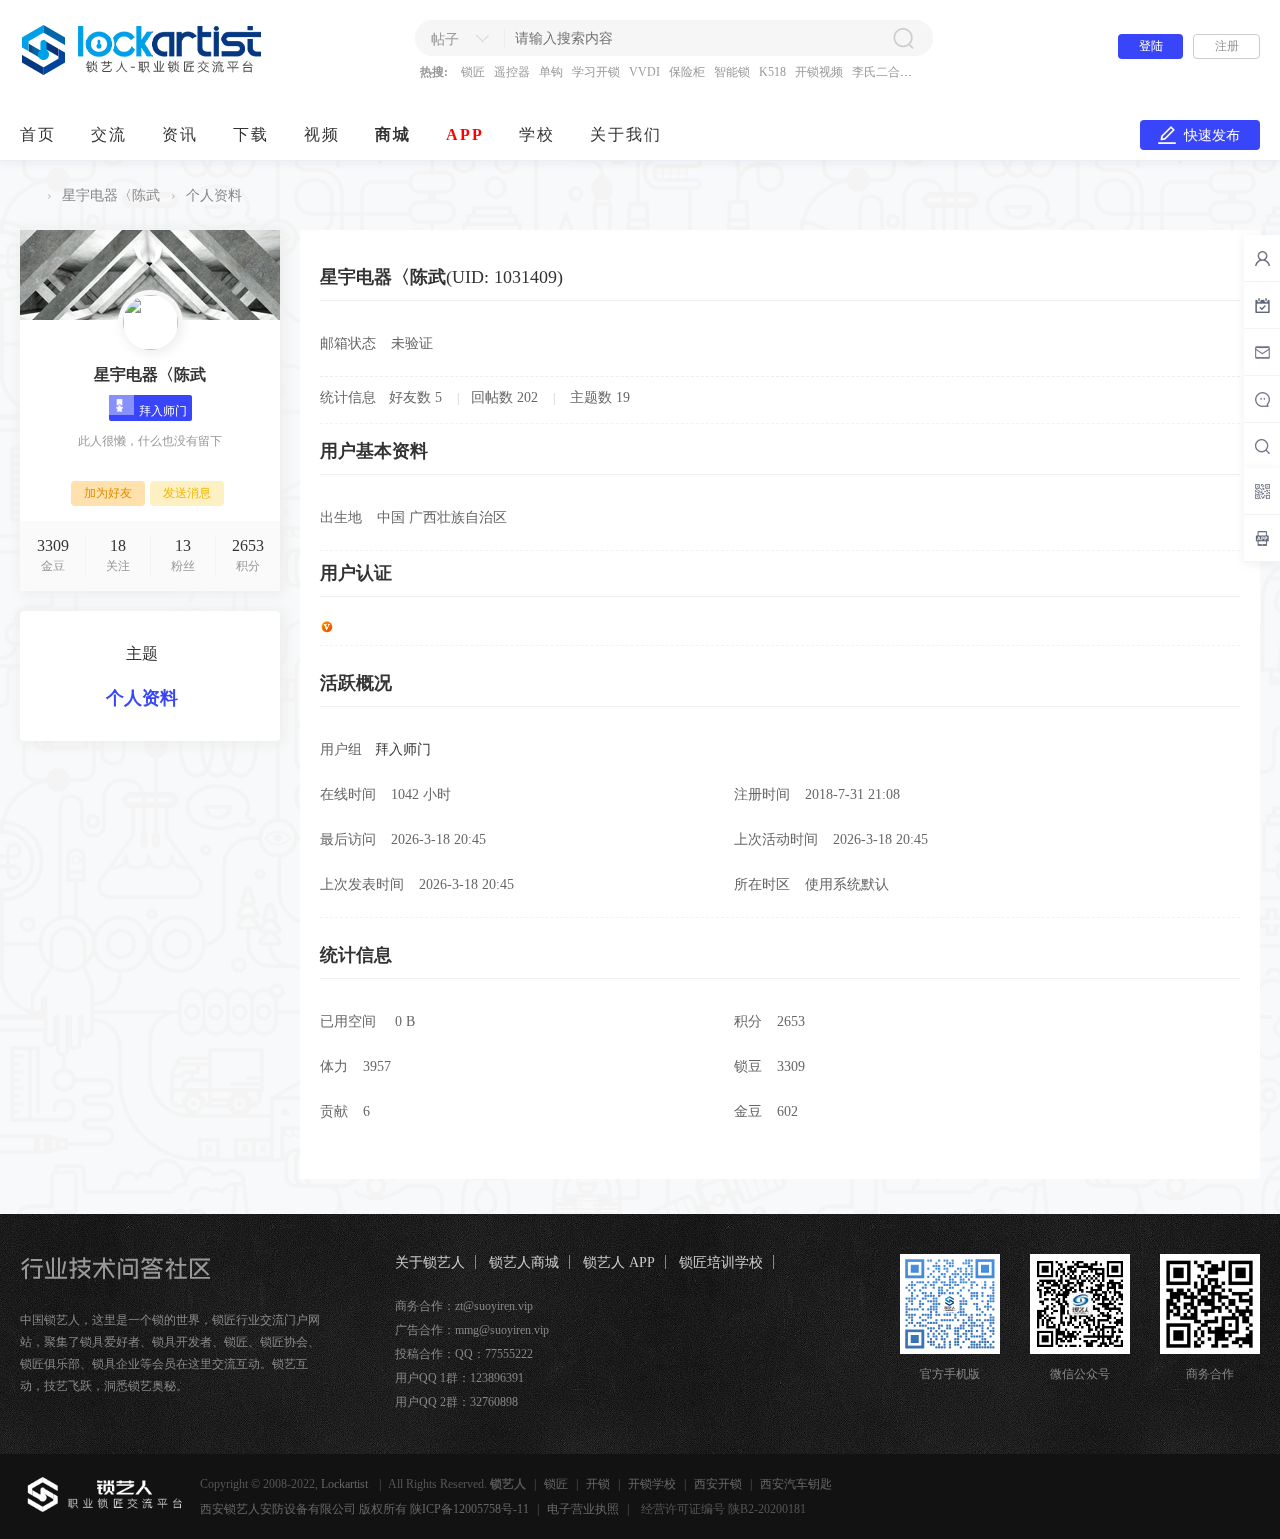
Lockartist (346, 1484)
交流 (109, 134)
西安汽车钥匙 (796, 1484)
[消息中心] (1262, 399)
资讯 (180, 134)
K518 (772, 72)
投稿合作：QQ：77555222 (464, 1354)
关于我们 (626, 134)
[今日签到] (1262, 305)
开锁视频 (819, 72)
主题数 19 (600, 397)
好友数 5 (415, 397)
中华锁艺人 (28, 195)
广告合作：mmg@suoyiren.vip (472, 1330)
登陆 (1151, 46)
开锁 (598, 1484)
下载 (251, 134)
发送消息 (187, 493)
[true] (903, 38)
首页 (38, 134)
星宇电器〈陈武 (111, 195)
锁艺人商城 (524, 1262)
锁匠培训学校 (721, 1262)
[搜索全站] (1262, 446)
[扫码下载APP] (1262, 538)
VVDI (644, 72)
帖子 (445, 39)
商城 (393, 134)
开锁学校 (652, 1484)
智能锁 (732, 72)
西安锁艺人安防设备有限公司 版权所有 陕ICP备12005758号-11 (364, 1509)
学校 (537, 134)
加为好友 (108, 493)
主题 (142, 653)
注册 (1227, 46)
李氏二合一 (882, 72)
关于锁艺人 (430, 1262)
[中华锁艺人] (142, 71)
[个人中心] (1262, 258)
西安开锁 (718, 1484)
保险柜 (687, 72)
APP (465, 134)
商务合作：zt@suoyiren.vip (464, 1306)
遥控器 (512, 72)
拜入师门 (403, 749)
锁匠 (473, 72)
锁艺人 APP (619, 1262)
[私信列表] (1262, 352)
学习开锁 (596, 72)
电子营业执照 (583, 1509)
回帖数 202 (504, 397)
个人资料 (142, 698)
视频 (322, 134)
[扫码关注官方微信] (1262, 491)
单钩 (551, 72)
